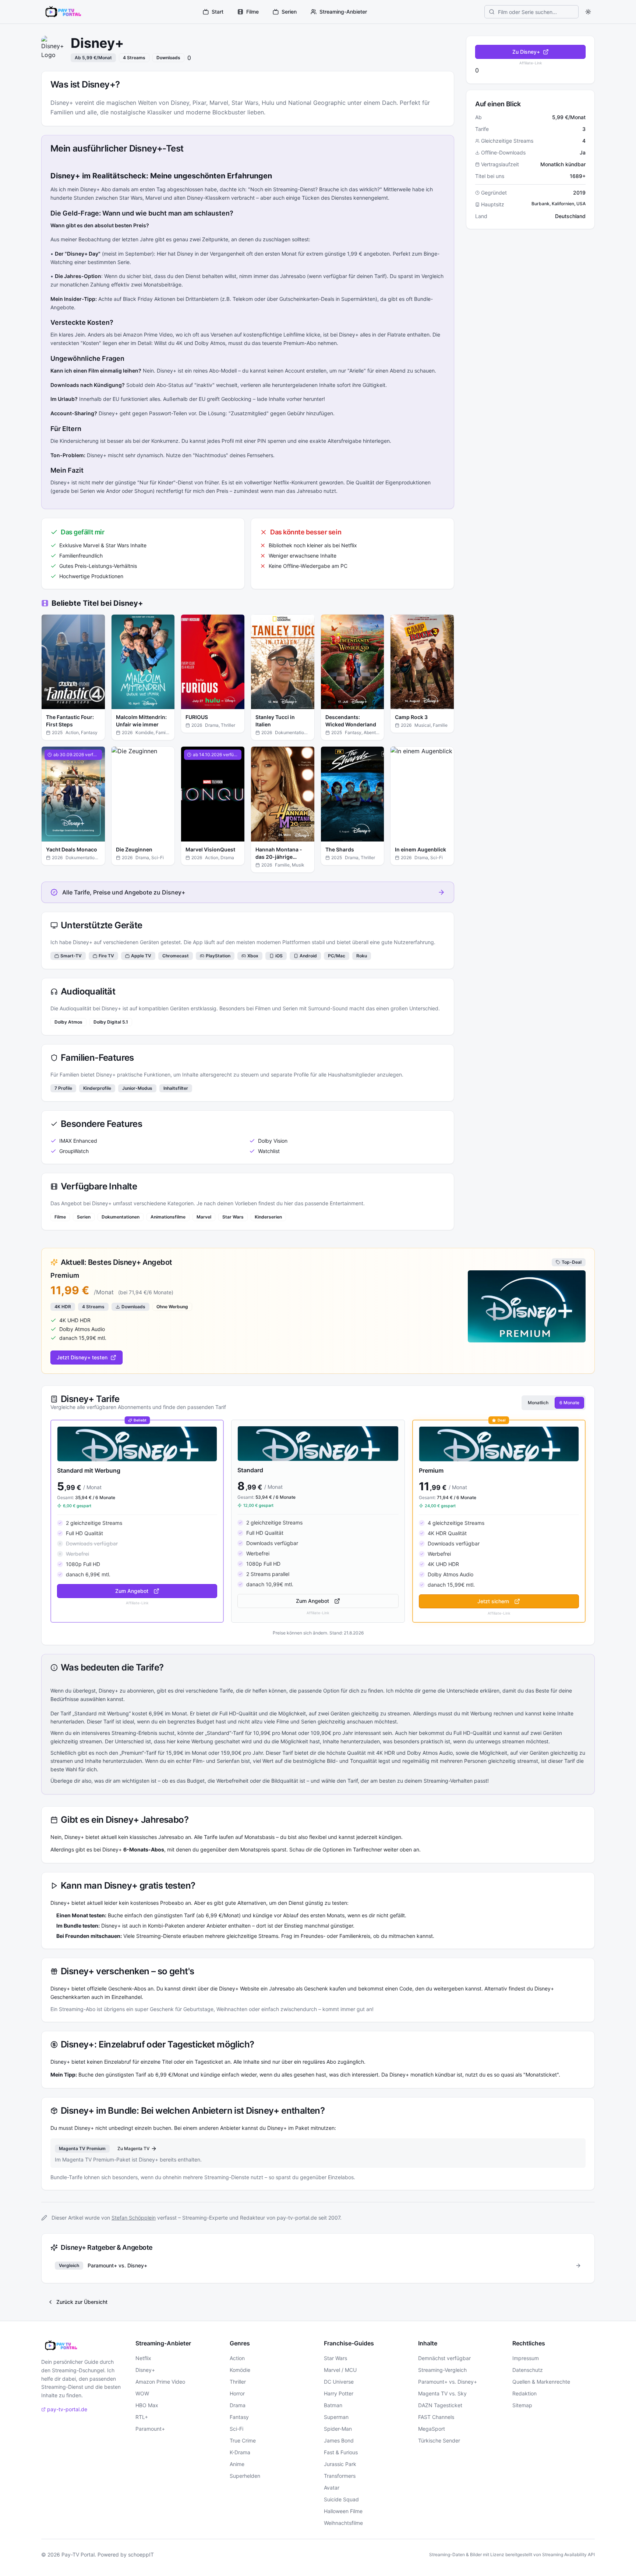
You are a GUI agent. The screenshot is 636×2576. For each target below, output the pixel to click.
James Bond (339, 2440)
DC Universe (339, 2382)
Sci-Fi (236, 2429)
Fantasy (239, 2417)
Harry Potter (339, 2393)
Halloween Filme (343, 2511)
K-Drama (240, 2452)
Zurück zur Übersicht (82, 2302)
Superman (336, 2417)
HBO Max (147, 2405)
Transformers (340, 2476)
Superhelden (245, 2476)
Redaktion (524, 2393)
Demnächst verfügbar (444, 2358)
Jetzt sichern (493, 1601)
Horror (237, 2393)
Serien (289, 12)
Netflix (143, 2358)
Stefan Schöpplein (134, 2218)
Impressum (526, 2358)
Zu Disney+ (526, 52)
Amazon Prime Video (160, 2382)
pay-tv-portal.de (67, 2409)
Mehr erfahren (78, 705)
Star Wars (335, 2358)
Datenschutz (528, 2370)
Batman (333, 2405)
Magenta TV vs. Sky (442, 2393)
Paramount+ (150, 2429)
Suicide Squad (341, 2499)
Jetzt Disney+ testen (82, 1357)
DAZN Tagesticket (440, 2405)
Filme (252, 12)
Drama (238, 2405)
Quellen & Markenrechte (541, 2382)
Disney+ (145, 2370)
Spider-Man (338, 2429)
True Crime (243, 2440)
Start (218, 12)
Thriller (238, 2382)
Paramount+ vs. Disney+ (448, 2382)
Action (237, 2358)
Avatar (332, 2488)
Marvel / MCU (340, 2370)
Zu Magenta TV (133, 2148)
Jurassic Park (340, 2464)
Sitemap (522, 2405)
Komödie (240, 2370)
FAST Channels (436, 2417)
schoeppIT (141, 2554)
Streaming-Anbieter (343, 12)
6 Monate (569, 1403)
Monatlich (538, 1403)
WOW (142, 2393)
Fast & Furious (341, 2452)
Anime (237, 2464)
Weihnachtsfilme (343, 2523)
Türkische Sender (439, 2440)
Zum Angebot (132, 1591)
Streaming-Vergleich (442, 2370)
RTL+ (142, 2417)
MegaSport (432, 2429)
